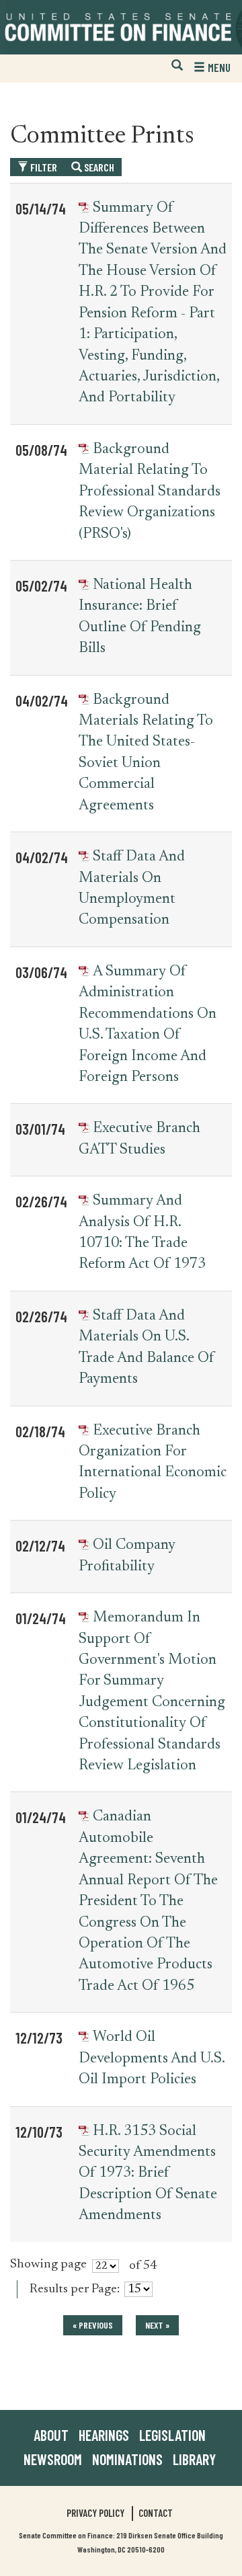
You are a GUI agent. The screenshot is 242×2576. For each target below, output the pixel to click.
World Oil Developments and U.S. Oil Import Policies (152, 2059)
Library (194, 2459)
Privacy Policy (95, 2513)
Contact (156, 2513)
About (51, 2435)
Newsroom (53, 2459)
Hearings (104, 2435)
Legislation (172, 2435)
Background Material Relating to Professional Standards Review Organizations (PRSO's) (150, 492)
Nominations (127, 2459)
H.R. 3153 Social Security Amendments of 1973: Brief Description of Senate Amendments (148, 2174)
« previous (93, 2325)
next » (157, 2325)
